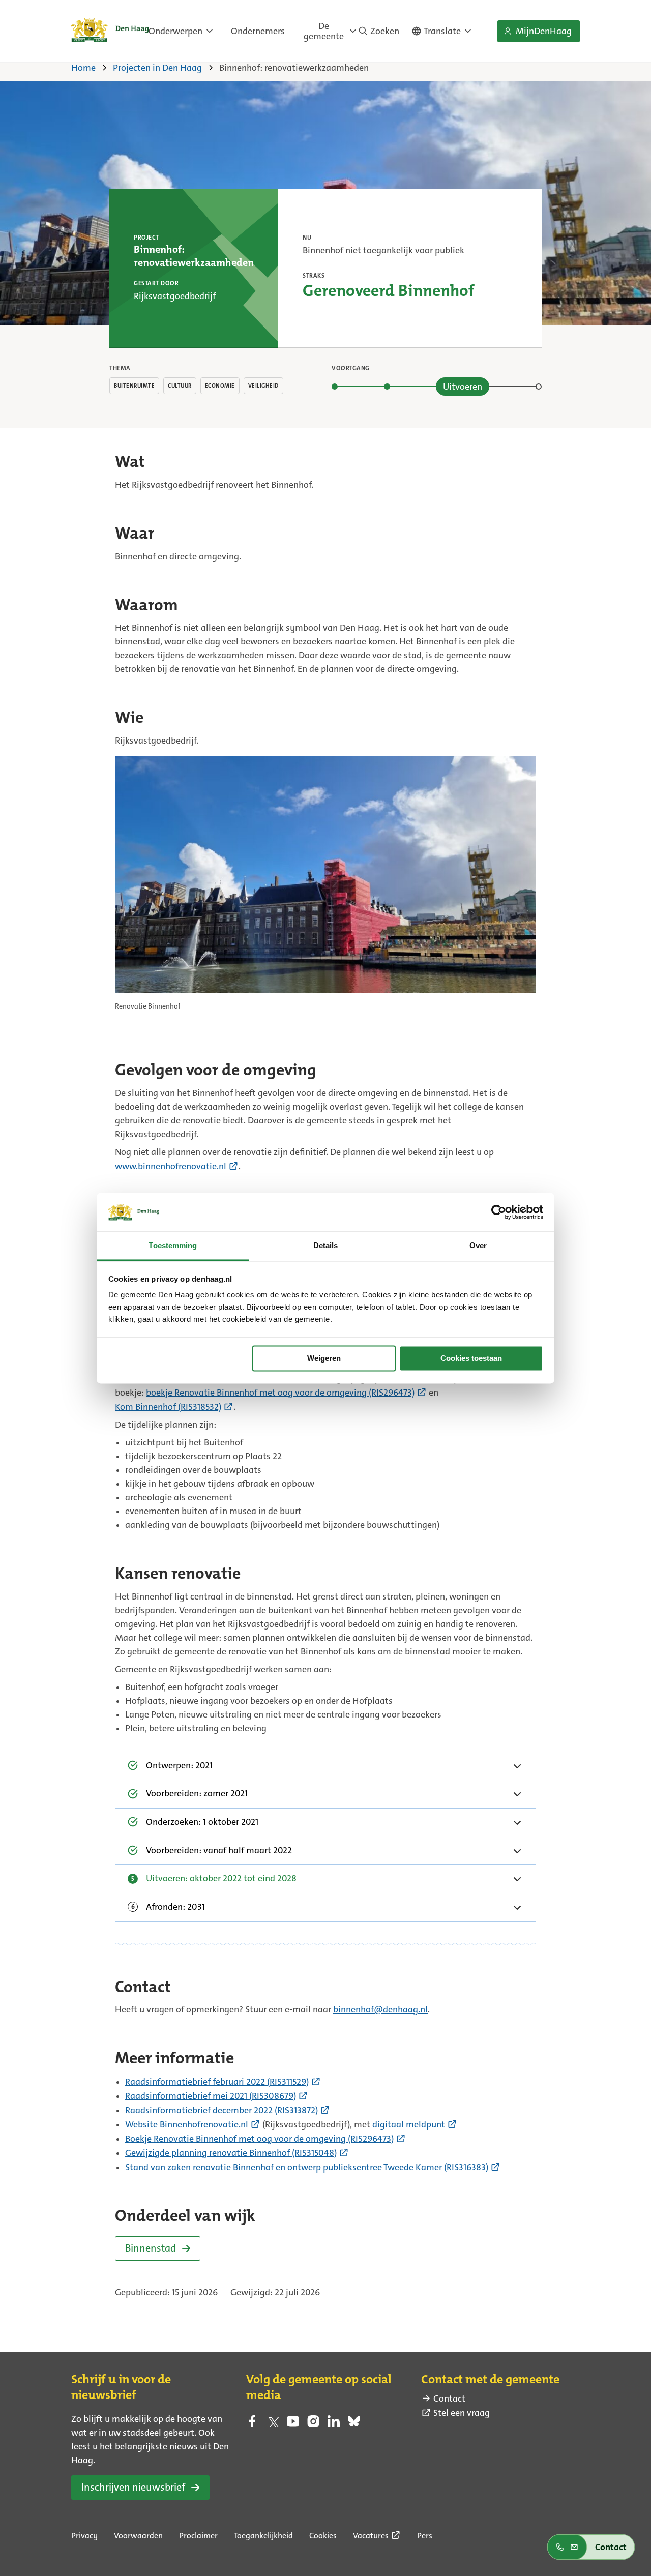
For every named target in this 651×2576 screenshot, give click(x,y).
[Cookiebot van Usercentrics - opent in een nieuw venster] (499, 1212)
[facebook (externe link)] (252, 2424)
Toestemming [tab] (173, 1246)
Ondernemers (258, 31)
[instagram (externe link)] (313, 2424)
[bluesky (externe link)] (354, 2424)
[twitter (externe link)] (273, 2424)
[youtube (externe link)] (293, 2424)
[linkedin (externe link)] (334, 2424)
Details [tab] (326, 1246)
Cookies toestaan (471, 1358)
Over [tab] (478, 1246)
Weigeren (324, 1358)
